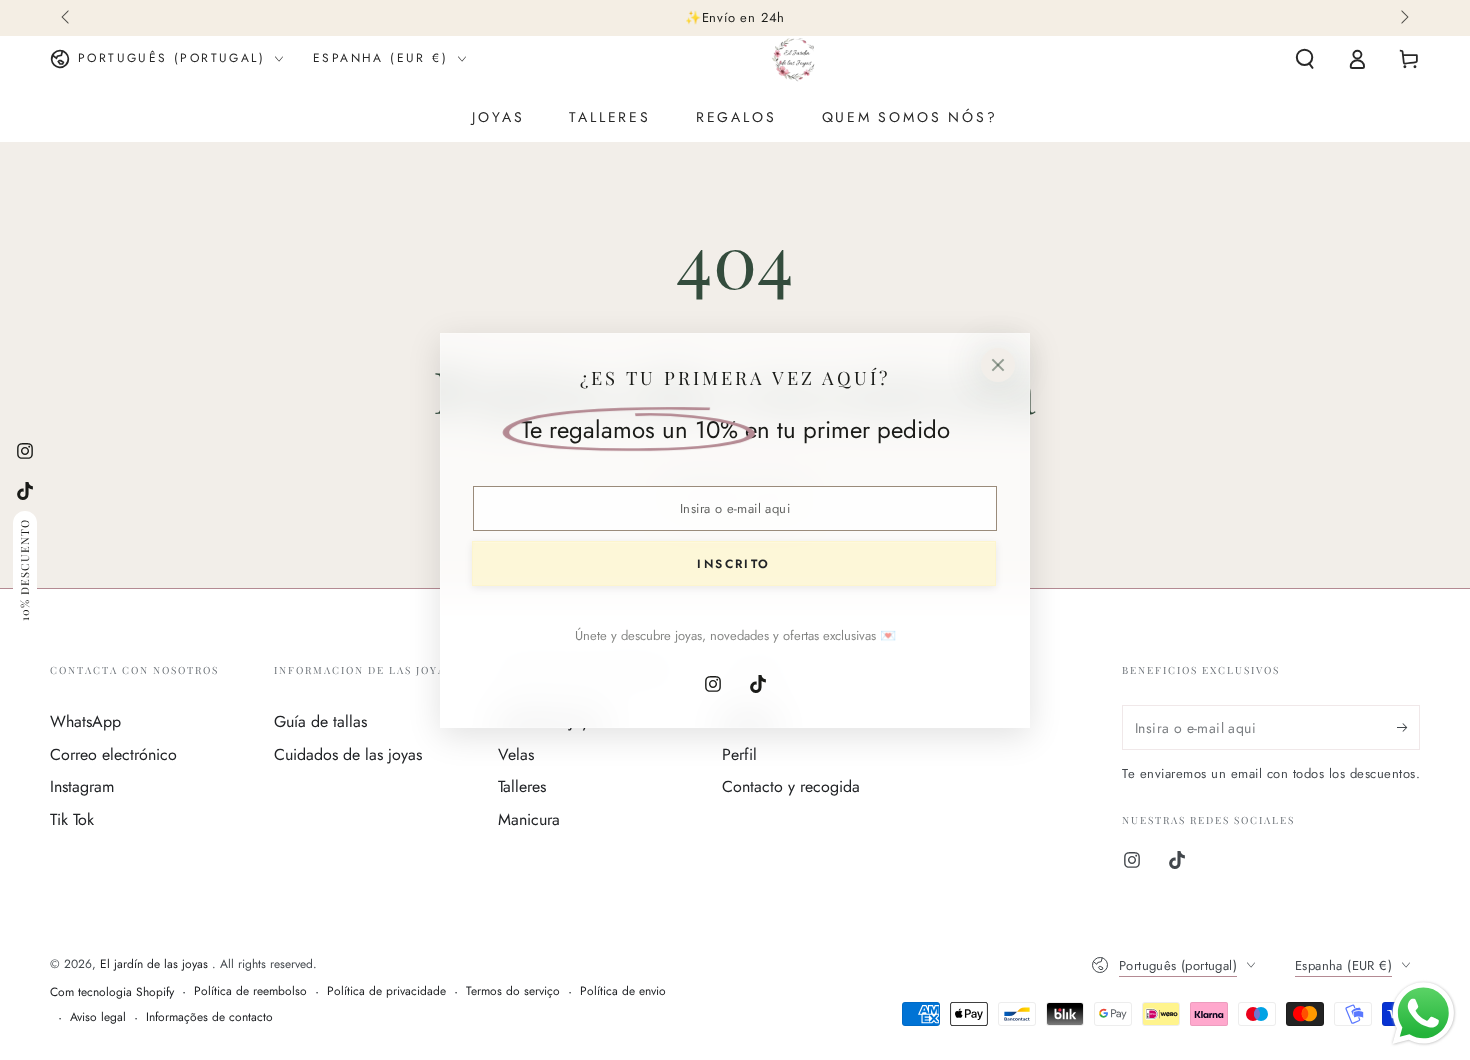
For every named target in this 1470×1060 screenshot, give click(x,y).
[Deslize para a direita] (1403, 18)
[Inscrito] (1408, 727)
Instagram (82, 786)
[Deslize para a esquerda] (67, 18)
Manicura (529, 819)
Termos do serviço (513, 991)
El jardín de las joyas (156, 964)
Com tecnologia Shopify (112, 992)
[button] (1305, 59)
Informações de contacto (209, 1017)
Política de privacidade (386, 991)
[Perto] (998, 365)
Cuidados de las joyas (348, 754)
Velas (516, 754)
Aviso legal (98, 1017)
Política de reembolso (250, 991)
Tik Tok (72, 819)
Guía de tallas (320, 721)
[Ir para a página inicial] (794, 59)
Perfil (739, 754)
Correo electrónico (113, 754)
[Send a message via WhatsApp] (1423, 1013)
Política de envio (623, 991)
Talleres (522, 786)
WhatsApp (85, 721)
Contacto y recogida (791, 786)
